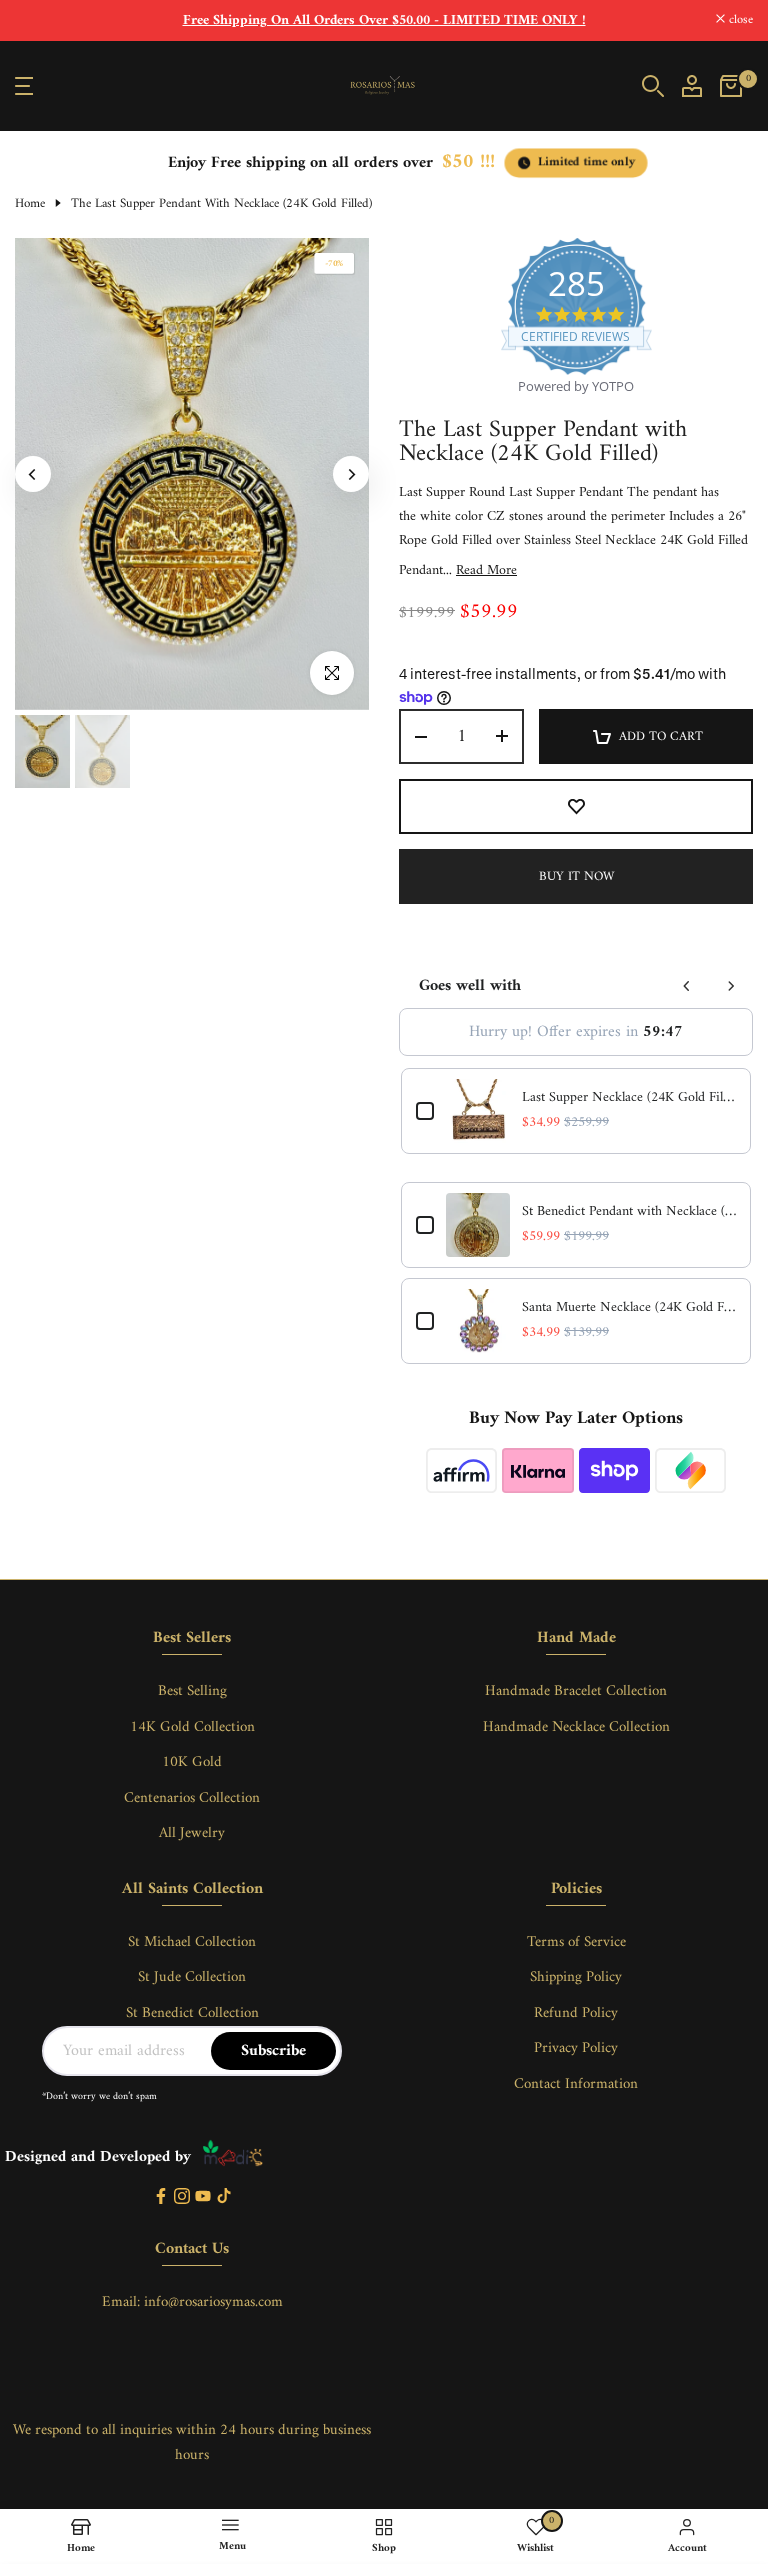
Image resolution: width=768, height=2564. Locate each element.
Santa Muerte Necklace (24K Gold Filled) (629, 1308)
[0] (731, 86)
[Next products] (731, 986)
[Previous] (33, 474)
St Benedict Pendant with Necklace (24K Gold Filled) (629, 1212)
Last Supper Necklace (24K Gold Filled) (629, 1098)
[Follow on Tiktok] (224, 2197)
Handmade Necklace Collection (576, 1727)
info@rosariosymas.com (213, 2302)
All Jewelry (192, 1833)
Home (30, 204)
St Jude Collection (192, 1977)
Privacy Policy (576, 2048)
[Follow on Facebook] (161, 2197)
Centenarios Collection (192, 1798)
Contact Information (576, 2084)
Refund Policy (576, 2013)
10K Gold (192, 1762)
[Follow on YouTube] (203, 2197)
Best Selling (192, 1691)
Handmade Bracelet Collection (576, 1691)
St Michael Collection (192, 1942)
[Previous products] (687, 986)
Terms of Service (576, 1942)
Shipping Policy (576, 1977)
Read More (486, 571)
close (38, 20)
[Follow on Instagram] (182, 2197)
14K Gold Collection (192, 1727)
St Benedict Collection (192, 2013)
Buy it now (576, 876)
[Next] (351, 474)
